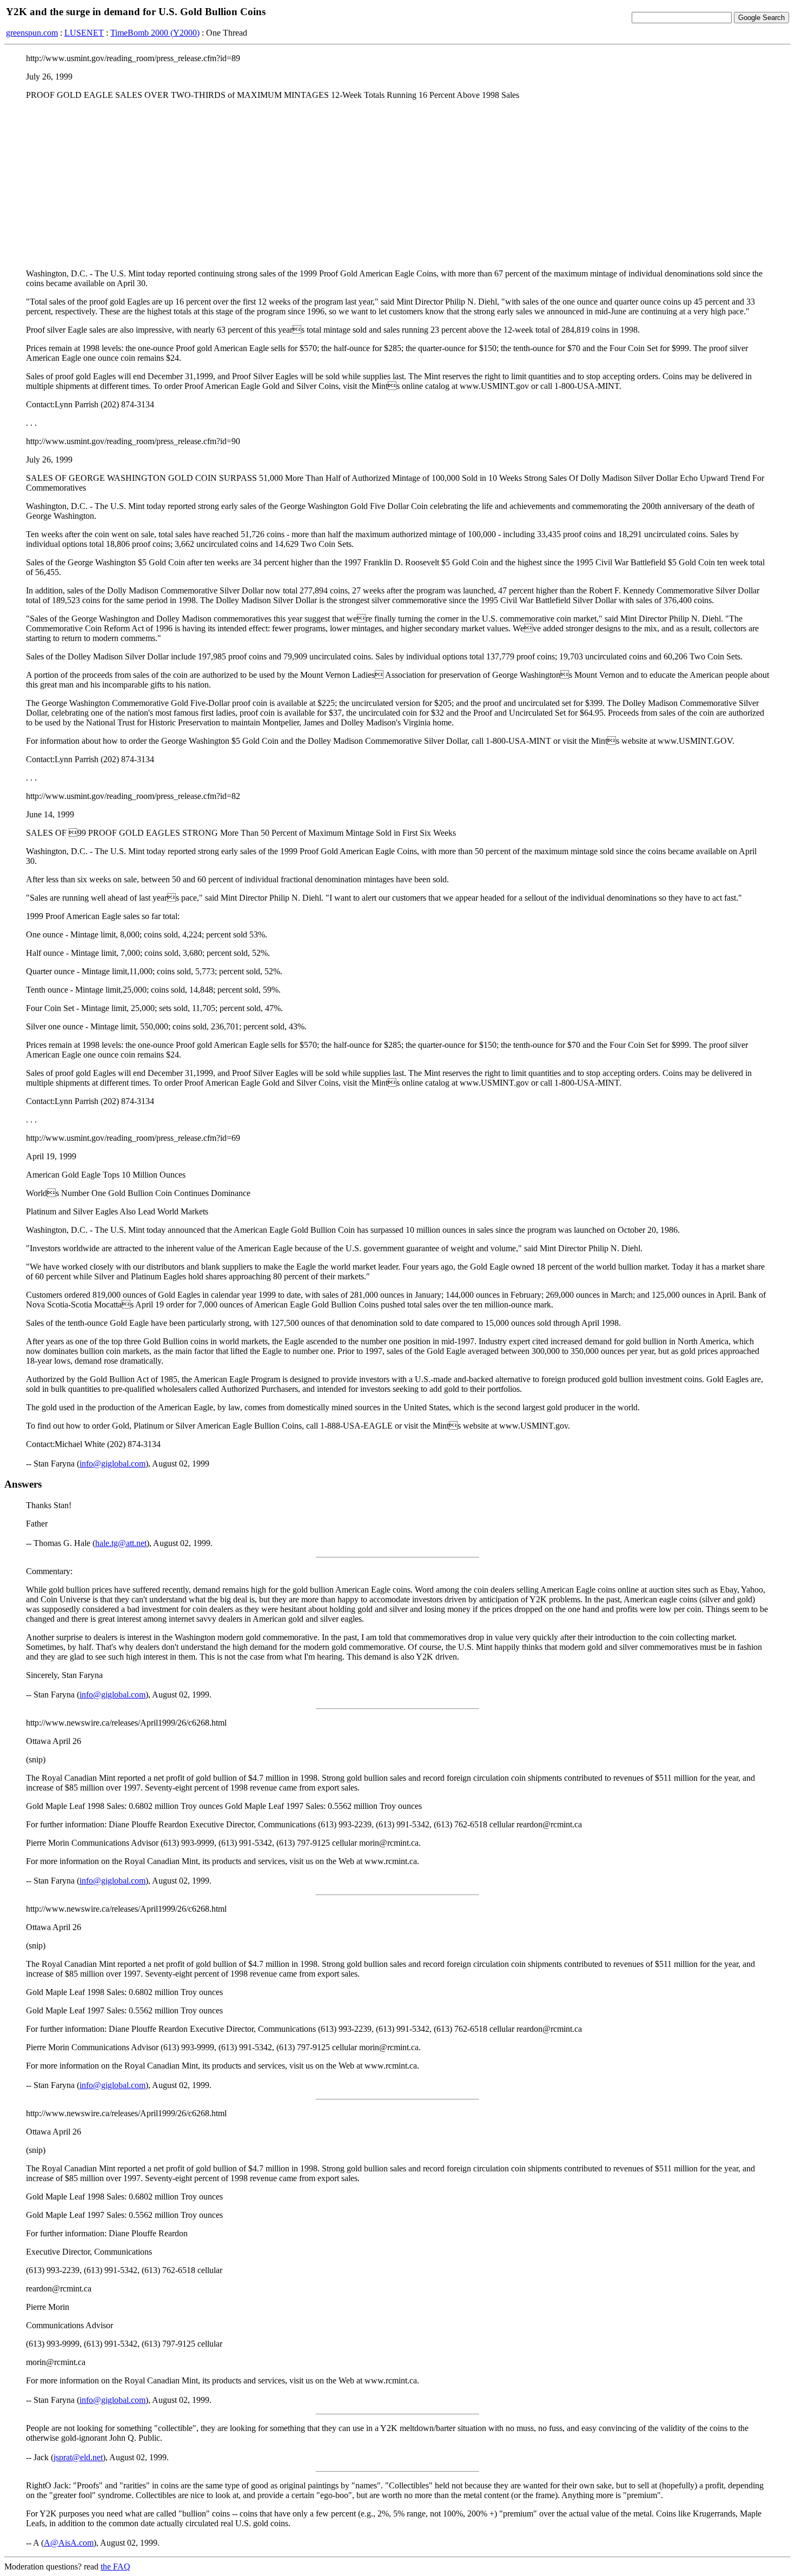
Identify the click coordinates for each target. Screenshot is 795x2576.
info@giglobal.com (112, 1464)
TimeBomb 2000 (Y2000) (155, 33)
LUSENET (84, 33)
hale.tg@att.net (121, 1543)
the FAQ (115, 2567)
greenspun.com (32, 33)
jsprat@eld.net (78, 2457)
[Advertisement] (398, 184)
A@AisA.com (69, 2543)
